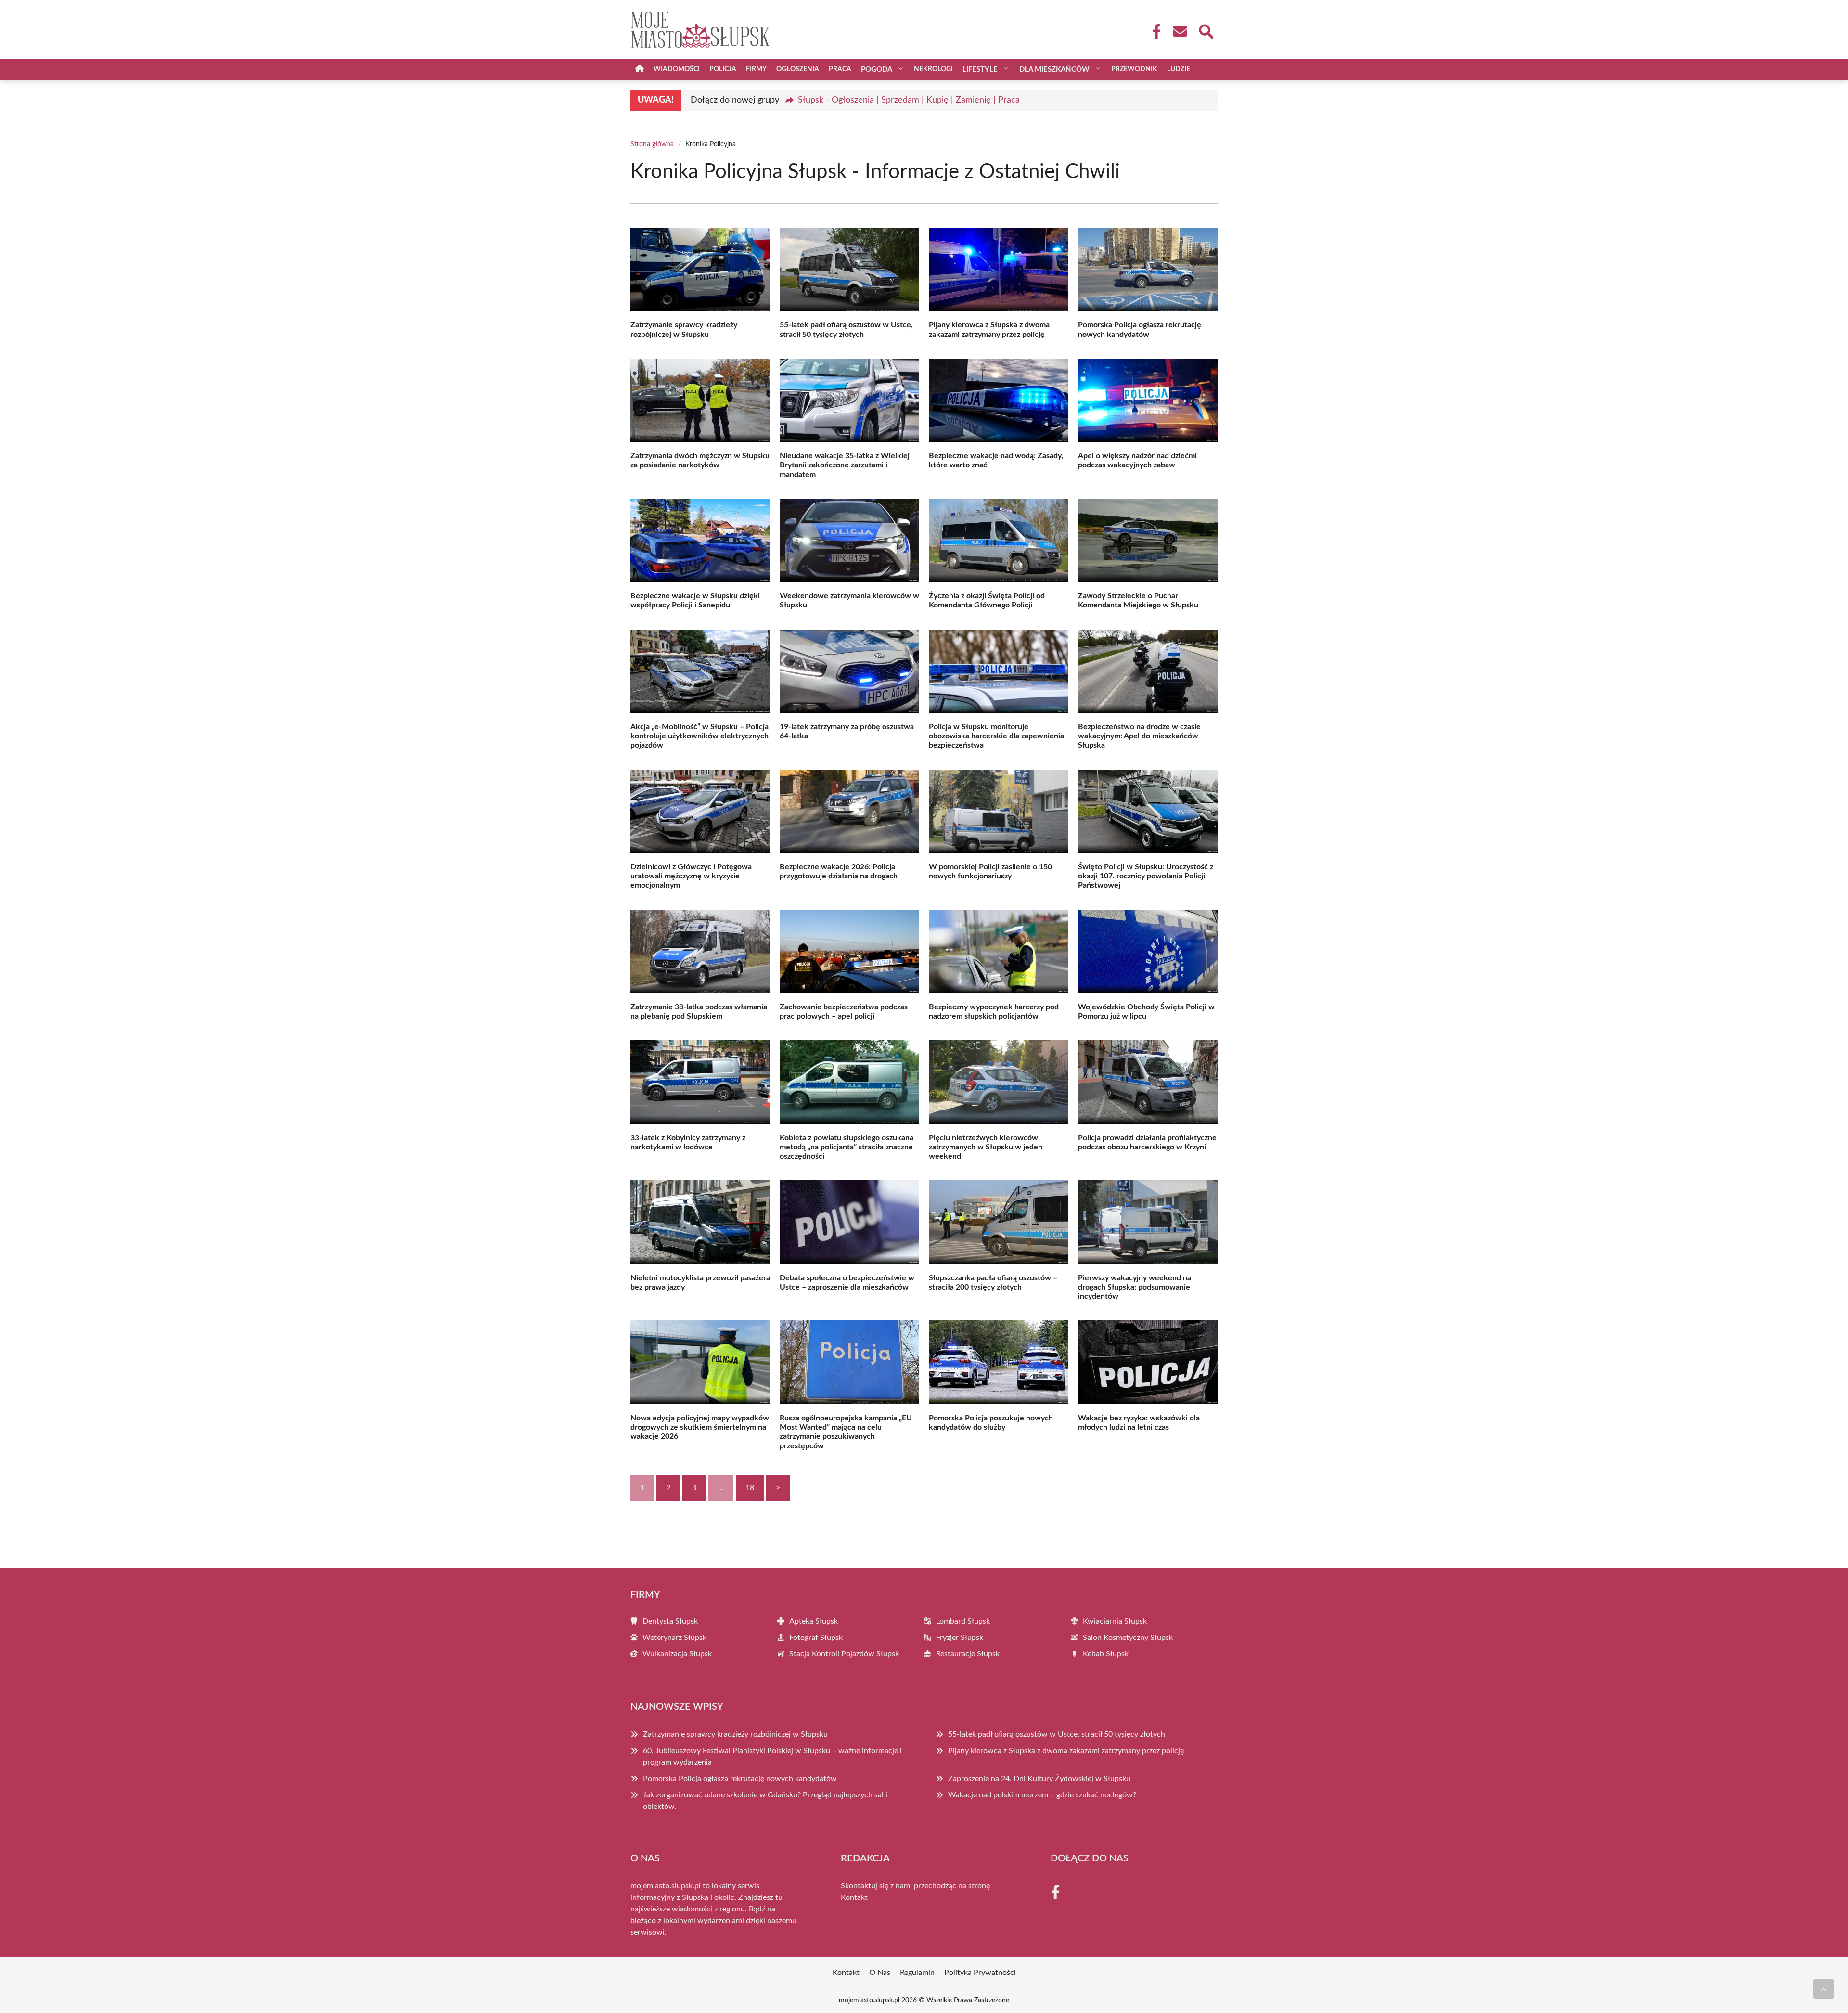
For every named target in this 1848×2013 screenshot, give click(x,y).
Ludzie (1179, 69)
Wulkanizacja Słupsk (677, 1654)
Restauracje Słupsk (968, 1654)
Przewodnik (1134, 69)
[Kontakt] (1180, 31)
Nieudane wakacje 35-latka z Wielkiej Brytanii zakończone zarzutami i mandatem (845, 465)
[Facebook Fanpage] (1154, 31)
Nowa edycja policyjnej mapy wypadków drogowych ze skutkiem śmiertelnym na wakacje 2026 (700, 1427)
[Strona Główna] (640, 70)
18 (750, 1488)
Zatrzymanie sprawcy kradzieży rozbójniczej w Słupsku (735, 1734)
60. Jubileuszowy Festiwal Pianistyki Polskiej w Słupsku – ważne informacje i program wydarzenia (772, 1756)
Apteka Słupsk (814, 1621)
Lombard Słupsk (963, 1621)
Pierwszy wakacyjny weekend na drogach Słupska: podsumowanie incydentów (1135, 1287)
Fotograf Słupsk (816, 1638)
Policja (723, 69)
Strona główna (652, 144)
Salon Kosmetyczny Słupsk (1128, 1638)
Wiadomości (677, 69)
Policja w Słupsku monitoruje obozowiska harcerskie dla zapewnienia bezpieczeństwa (996, 736)
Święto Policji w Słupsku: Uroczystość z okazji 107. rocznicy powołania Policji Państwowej (1146, 876)
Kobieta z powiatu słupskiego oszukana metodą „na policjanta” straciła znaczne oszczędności (847, 1147)
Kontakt (854, 1897)
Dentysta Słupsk (670, 1621)
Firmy (756, 69)
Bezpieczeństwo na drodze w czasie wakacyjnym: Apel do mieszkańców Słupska (1139, 736)
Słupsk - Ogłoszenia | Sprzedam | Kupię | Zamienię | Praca (909, 100)
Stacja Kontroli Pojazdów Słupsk (844, 1654)
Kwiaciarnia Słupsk (1115, 1621)
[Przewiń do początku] (1823, 1989)
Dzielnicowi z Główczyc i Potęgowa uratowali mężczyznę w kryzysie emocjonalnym (691, 876)
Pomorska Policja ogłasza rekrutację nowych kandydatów (740, 1779)
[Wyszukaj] (1206, 30)
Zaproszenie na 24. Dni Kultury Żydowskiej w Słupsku (1039, 1779)
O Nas (880, 1973)
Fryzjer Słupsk (960, 1638)
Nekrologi (933, 69)
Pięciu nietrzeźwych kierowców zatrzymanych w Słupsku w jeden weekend (986, 1147)
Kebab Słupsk (1106, 1654)
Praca (840, 69)
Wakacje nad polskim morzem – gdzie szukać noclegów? (1042, 1795)
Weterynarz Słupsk (674, 1638)
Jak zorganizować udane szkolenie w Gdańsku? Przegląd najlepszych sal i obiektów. (765, 1801)
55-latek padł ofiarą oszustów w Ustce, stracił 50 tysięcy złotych (1057, 1734)
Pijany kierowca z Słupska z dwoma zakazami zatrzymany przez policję (1066, 1751)
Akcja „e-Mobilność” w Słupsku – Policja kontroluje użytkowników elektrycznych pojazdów (699, 736)
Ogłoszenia (798, 69)
